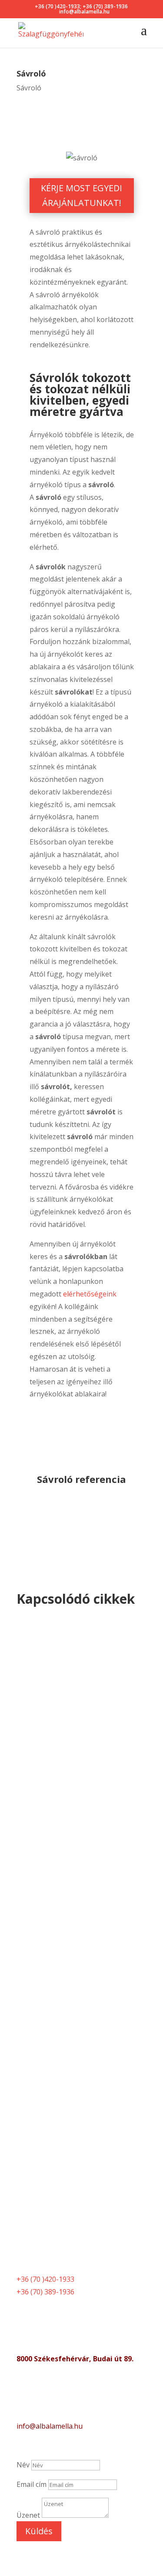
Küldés (39, 2531)
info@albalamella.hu (50, 2426)
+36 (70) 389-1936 (105, 6)
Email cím (32, 2484)
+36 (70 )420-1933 (57, 6)
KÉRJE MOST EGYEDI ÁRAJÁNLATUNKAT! (81, 195)
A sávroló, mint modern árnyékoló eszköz (66, 1725)
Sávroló (29, 88)
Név (23, 2465)
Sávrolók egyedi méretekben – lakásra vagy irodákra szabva (79, 1988)
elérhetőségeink (90, 1294)
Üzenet (28, 2515)
